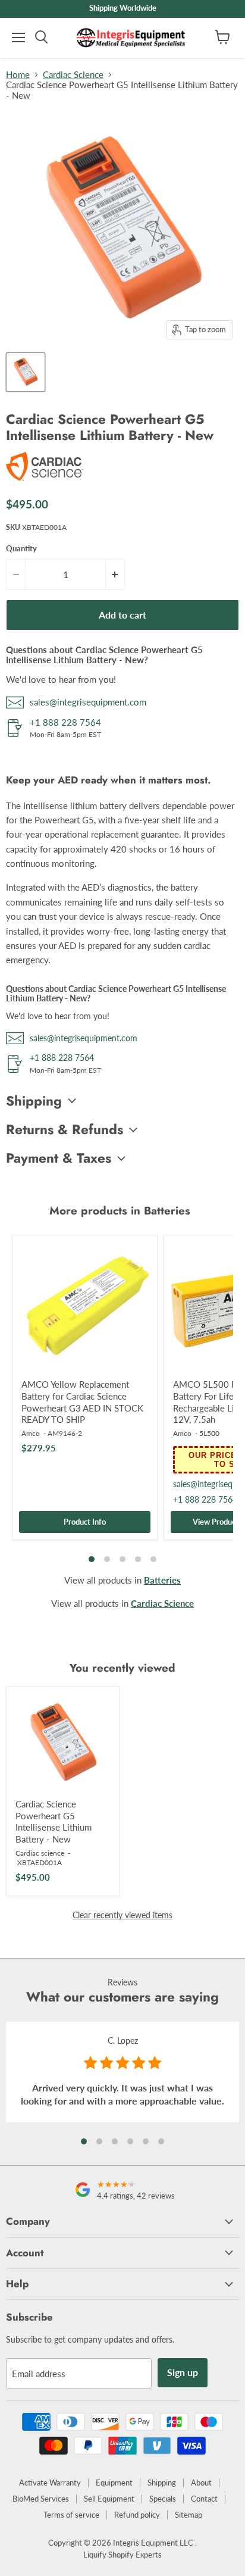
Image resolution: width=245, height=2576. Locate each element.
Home (18, 75)
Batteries (162, 1580)
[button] (84, 2141)
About (201, 2483)
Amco (31, 1433)
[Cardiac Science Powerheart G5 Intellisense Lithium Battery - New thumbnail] (26, 372)
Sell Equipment (109, 2499)
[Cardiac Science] (45, 481)
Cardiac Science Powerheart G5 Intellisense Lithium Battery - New (54, 1821)
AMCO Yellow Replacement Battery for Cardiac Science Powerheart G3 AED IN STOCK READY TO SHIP (82, 1402)
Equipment (114, 2483)
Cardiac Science (73, 75)
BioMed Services (41, 2499)
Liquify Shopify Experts (122, 2555)
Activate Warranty (50, 2483)
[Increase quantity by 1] (115, 574)
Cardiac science (40, 1853)
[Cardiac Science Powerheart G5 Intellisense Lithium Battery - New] (63, 1743)
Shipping (162, 2483)
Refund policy (137, 2515)
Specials (163, 2499)
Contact (204, 2499)
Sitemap (189, 2515)
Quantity (21, 549)
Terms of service (71, 2515)
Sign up (183, 2372)
